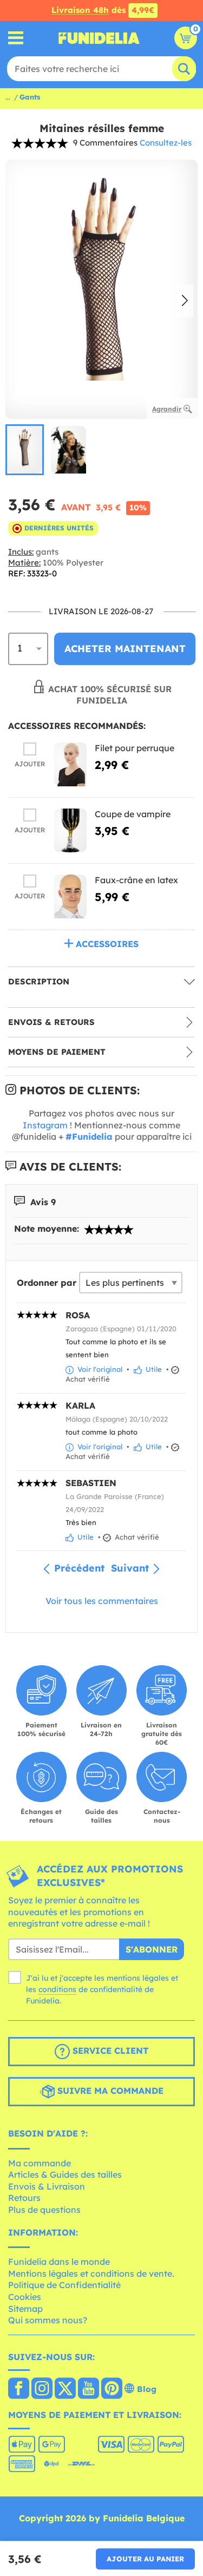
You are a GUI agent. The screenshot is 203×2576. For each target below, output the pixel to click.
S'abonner (152, 1949)
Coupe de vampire (133, 814)
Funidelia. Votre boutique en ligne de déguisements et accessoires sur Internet (99, 38)
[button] (185, 301)
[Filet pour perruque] (70, 764)
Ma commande (40, 2163)
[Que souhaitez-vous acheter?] (16, 38)
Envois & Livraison (47, 2186)
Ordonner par (47, 1283)
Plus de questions (44, 2210)
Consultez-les (166, 143)
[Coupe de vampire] (70, 830)
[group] (25, 450)
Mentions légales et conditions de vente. (91, 2273)
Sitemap (25, 2309)
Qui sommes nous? (48, 2320)
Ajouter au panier (145, 2559)
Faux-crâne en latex (136, 880)
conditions (57, 1989)
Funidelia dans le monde (59, 2262)
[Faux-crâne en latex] (70, 896)
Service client (109, 2051)
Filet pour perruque (135, 748)
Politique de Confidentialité (64, 2285)
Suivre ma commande (109, 2091)
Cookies (25, 2297)
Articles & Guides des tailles (65, 2174)
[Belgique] (19, 2389)
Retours (24, 2198)
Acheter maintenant (125, 649)
